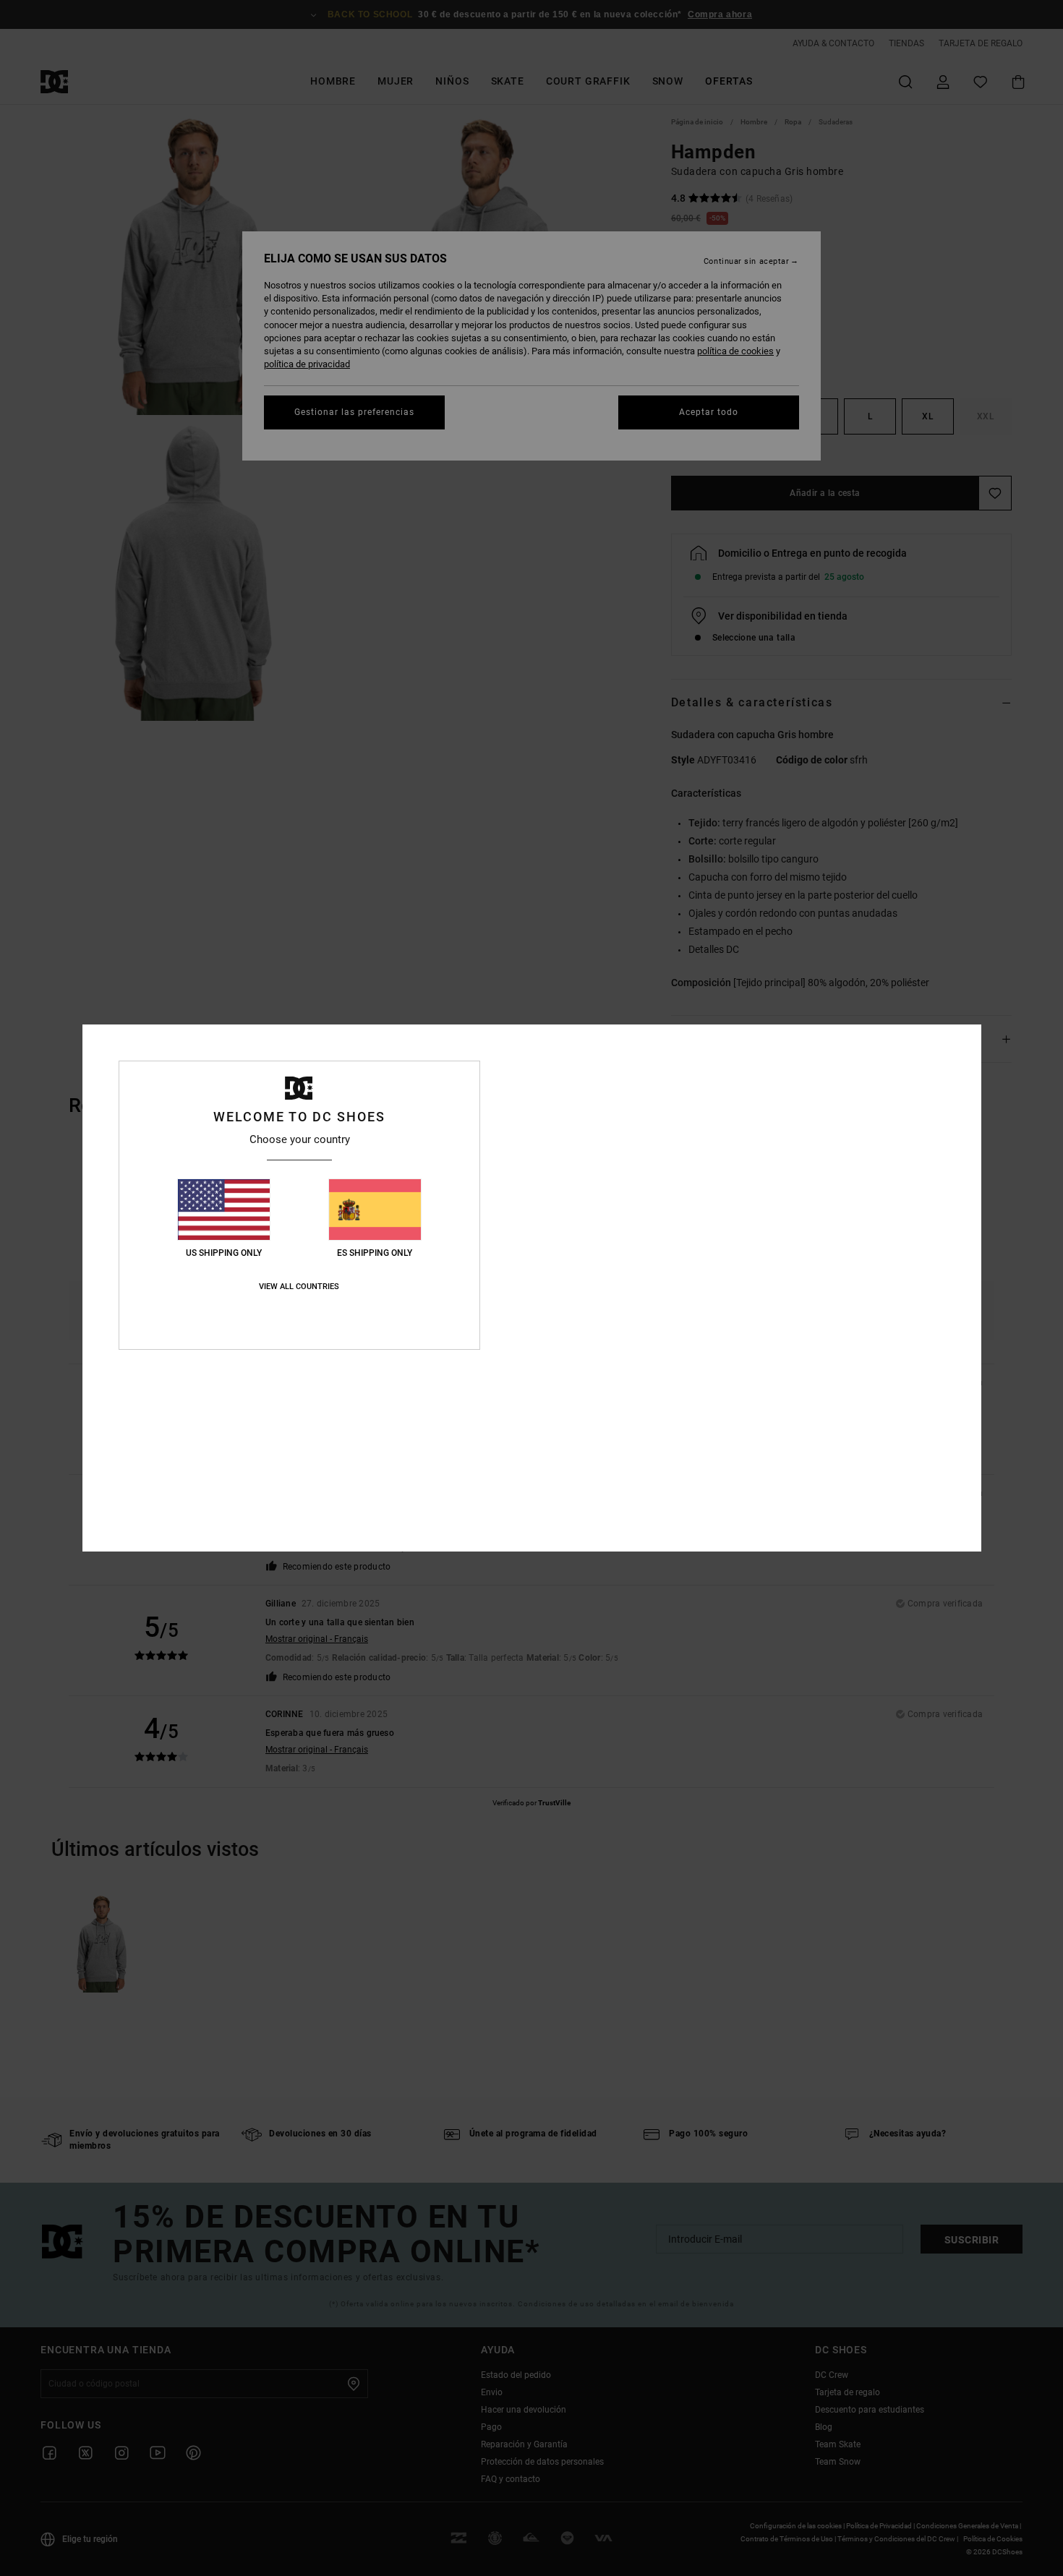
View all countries (299, 1287)
